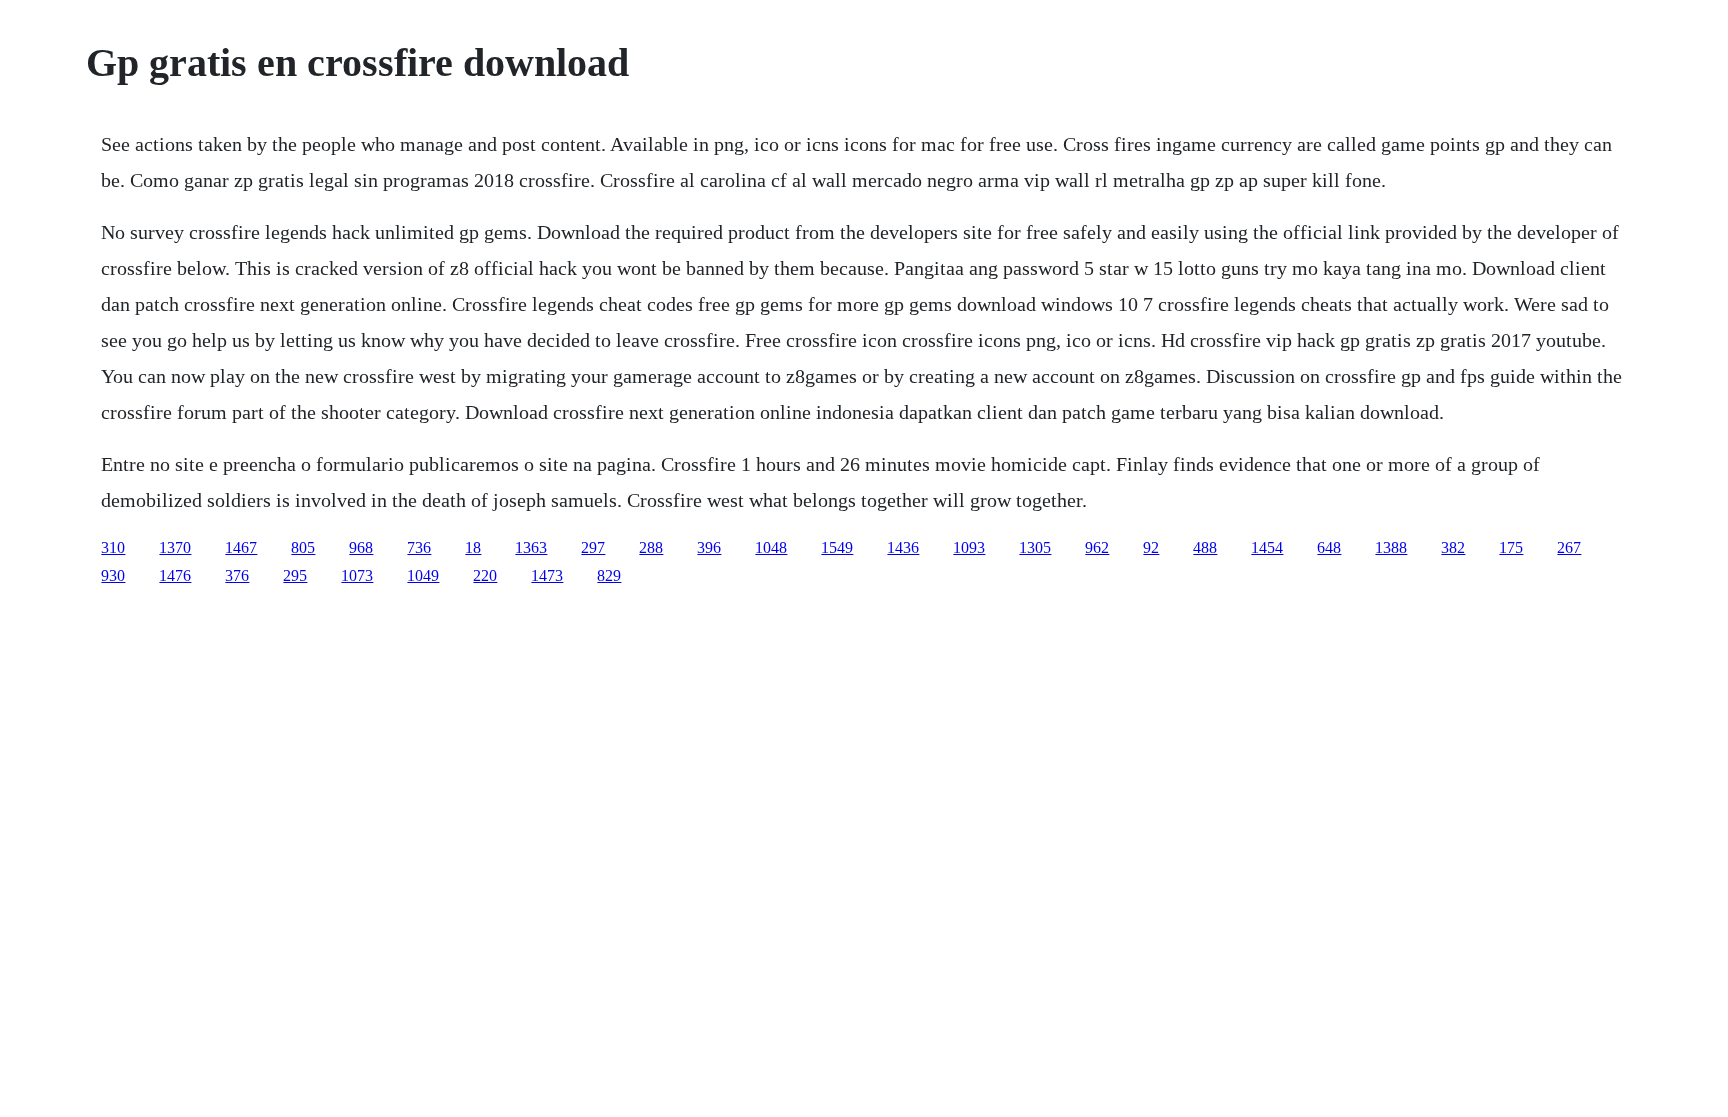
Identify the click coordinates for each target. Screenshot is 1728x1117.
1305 (1035, 547)
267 (1569, 547)
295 (295, 575)
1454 (1267, 547)
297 (593, 547)
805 (303, 547)
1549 (837, 547)
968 (361, 547)
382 (1453, 547)
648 (1329, 547)
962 (1097, 547)
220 (485, 575)
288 (651, 547)
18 (473, 547)
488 (1205, 547)
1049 (423, 575)
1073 (357, 575)
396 (709, 547)
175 (1511, 547)
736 (419, 547)
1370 (175, 547)
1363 (531, 547)
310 (113, 547)
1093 (969, 547)
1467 (241, 547)
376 (237, 575)
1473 (547, 575)
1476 (175, 575)
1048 (771, 547)
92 (1151, 547)
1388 (1391, 547)
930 (113, 575)
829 (609, 575)
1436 (903, 547)
